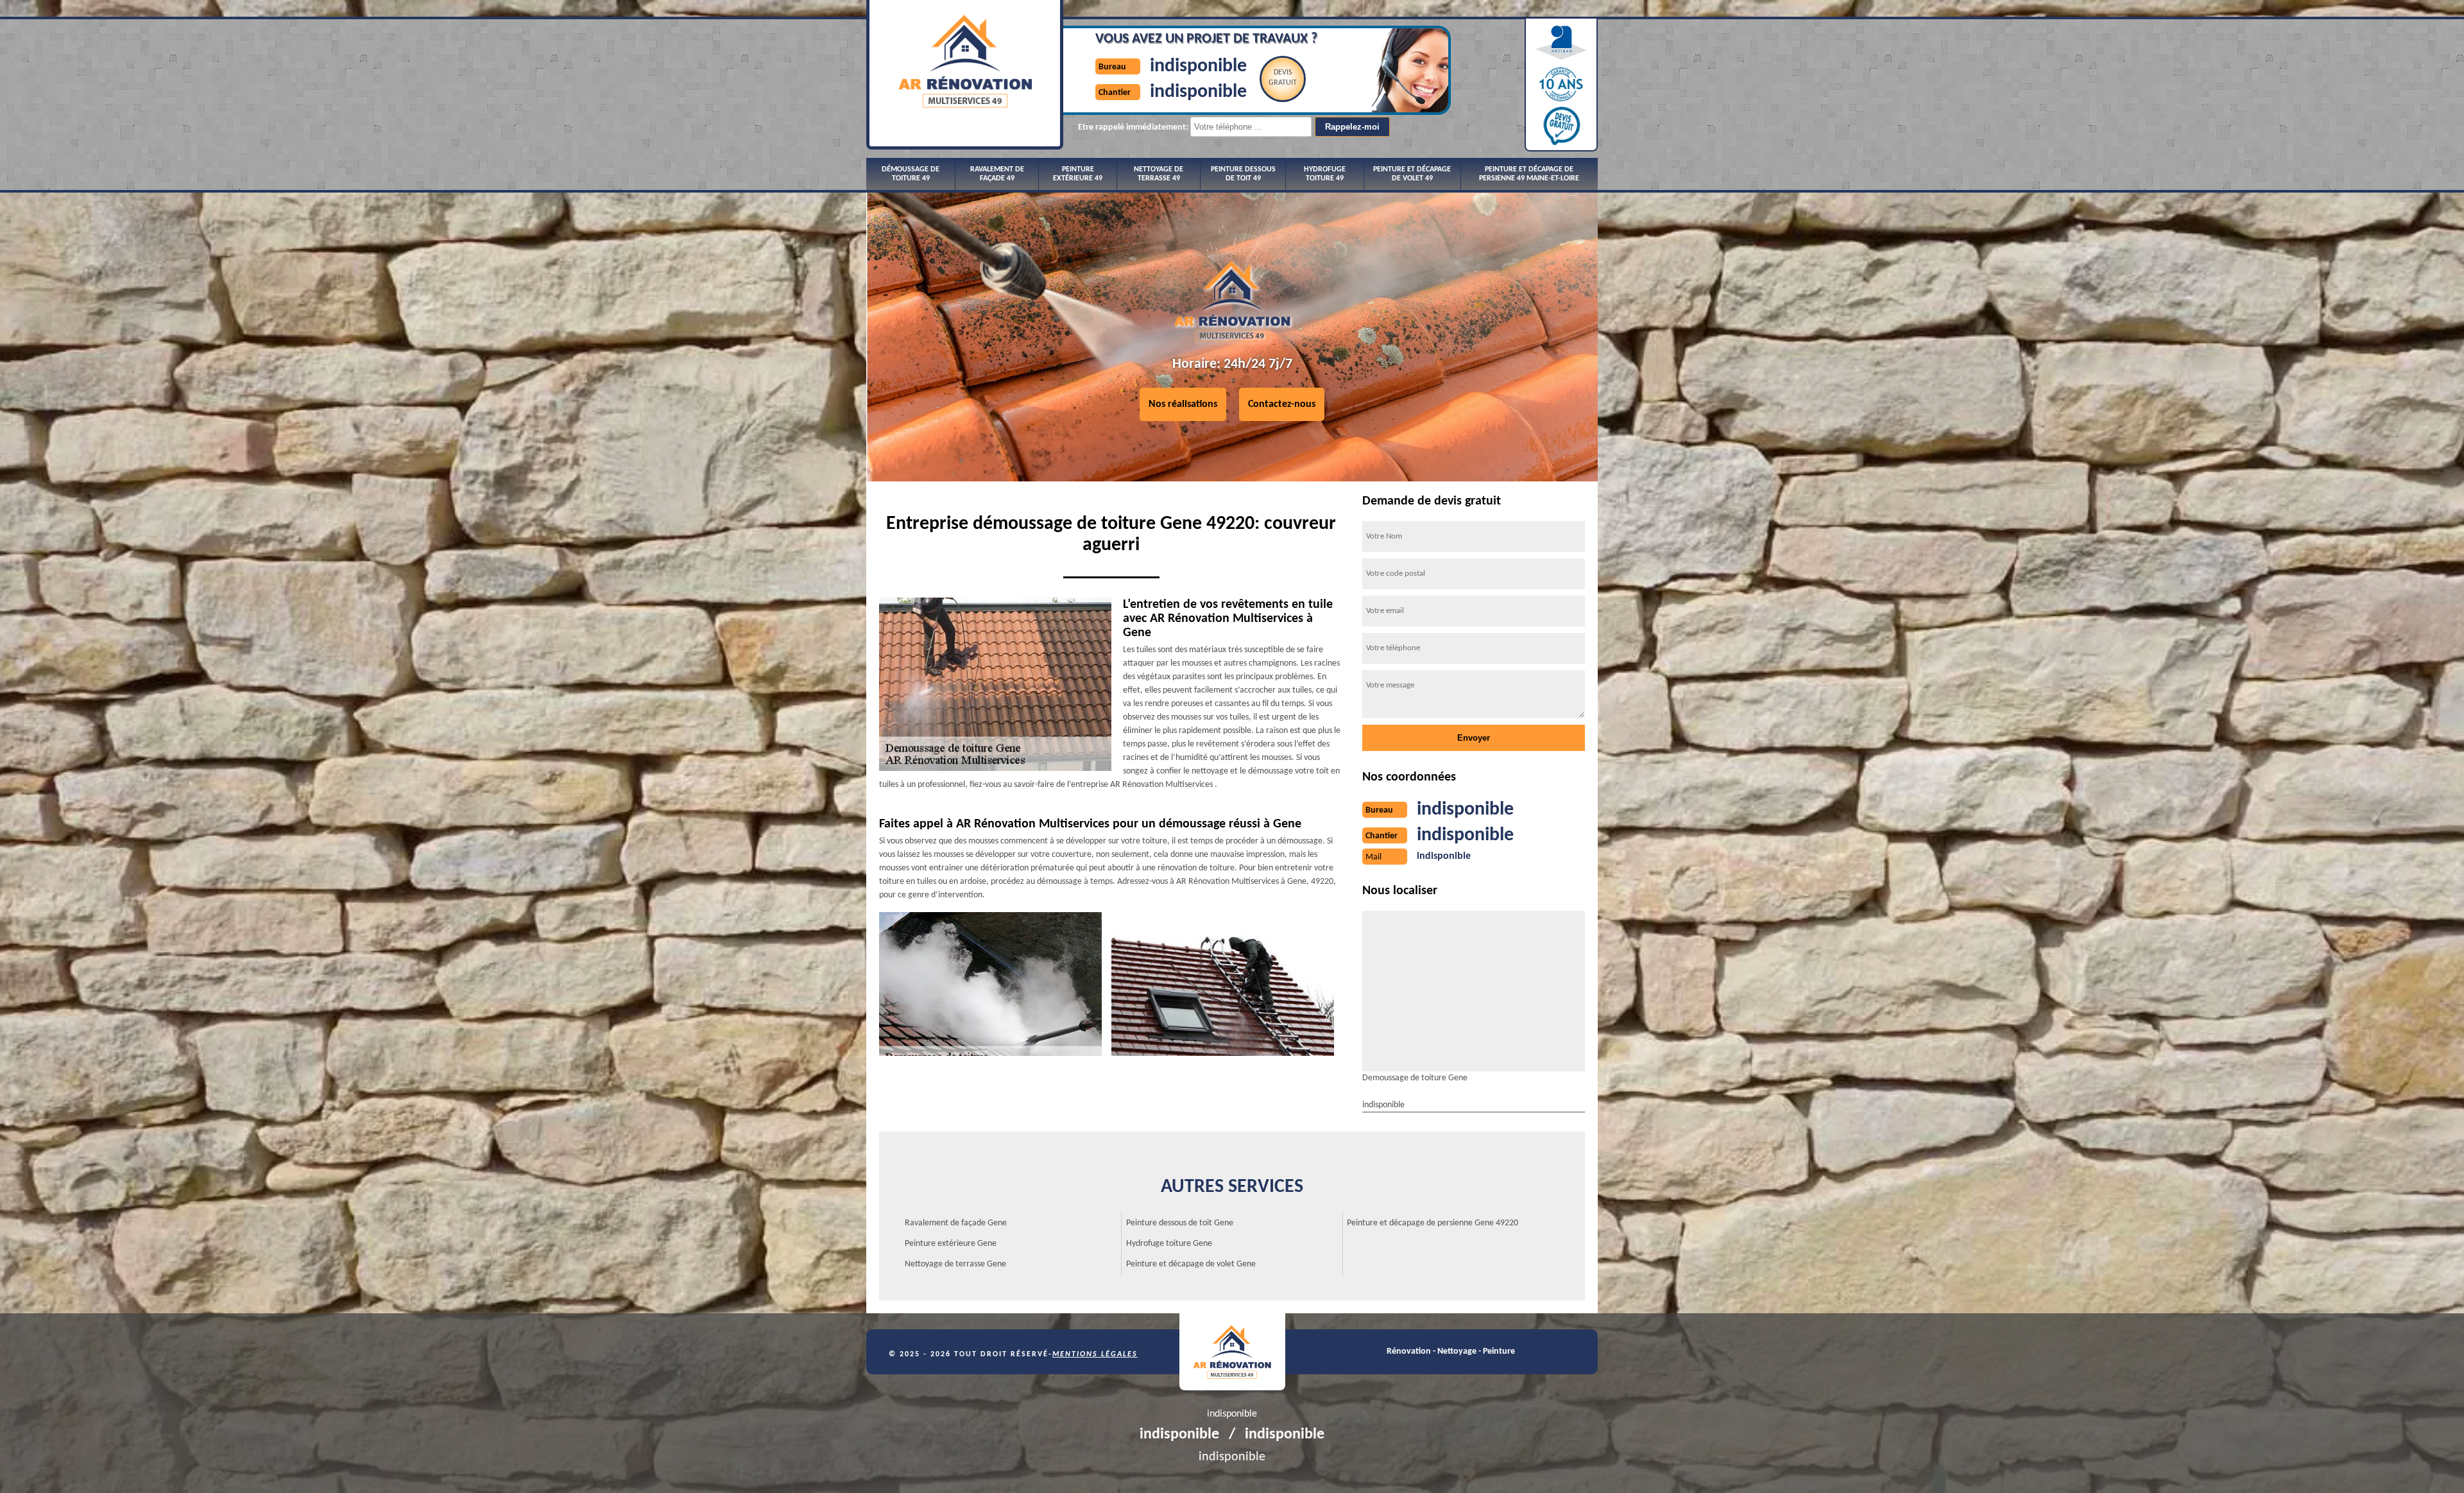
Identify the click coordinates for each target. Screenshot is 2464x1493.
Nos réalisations (1183, 404)
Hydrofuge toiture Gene (1169, 1244)
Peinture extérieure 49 (1078, 174)
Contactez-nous (1282, 404)
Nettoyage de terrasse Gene (955, 1264)
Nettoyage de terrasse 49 (1159, 174)
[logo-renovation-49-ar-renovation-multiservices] (1232, 1352)
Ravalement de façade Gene (956, 1223)
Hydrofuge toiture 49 (1325, 174)
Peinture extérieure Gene (951, 1244)
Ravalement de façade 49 (997, 174)
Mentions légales (1095, 1354)
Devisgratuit (1283, 78)
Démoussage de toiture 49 (911, 174)
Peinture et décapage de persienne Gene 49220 (1433, 1223)
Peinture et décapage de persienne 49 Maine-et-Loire (1529, 174)
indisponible (1198, 66)
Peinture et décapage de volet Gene (1191, 1264)
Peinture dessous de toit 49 (1243, 174)
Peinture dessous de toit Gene (1180, 1223)
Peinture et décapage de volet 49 (1412, 174)
